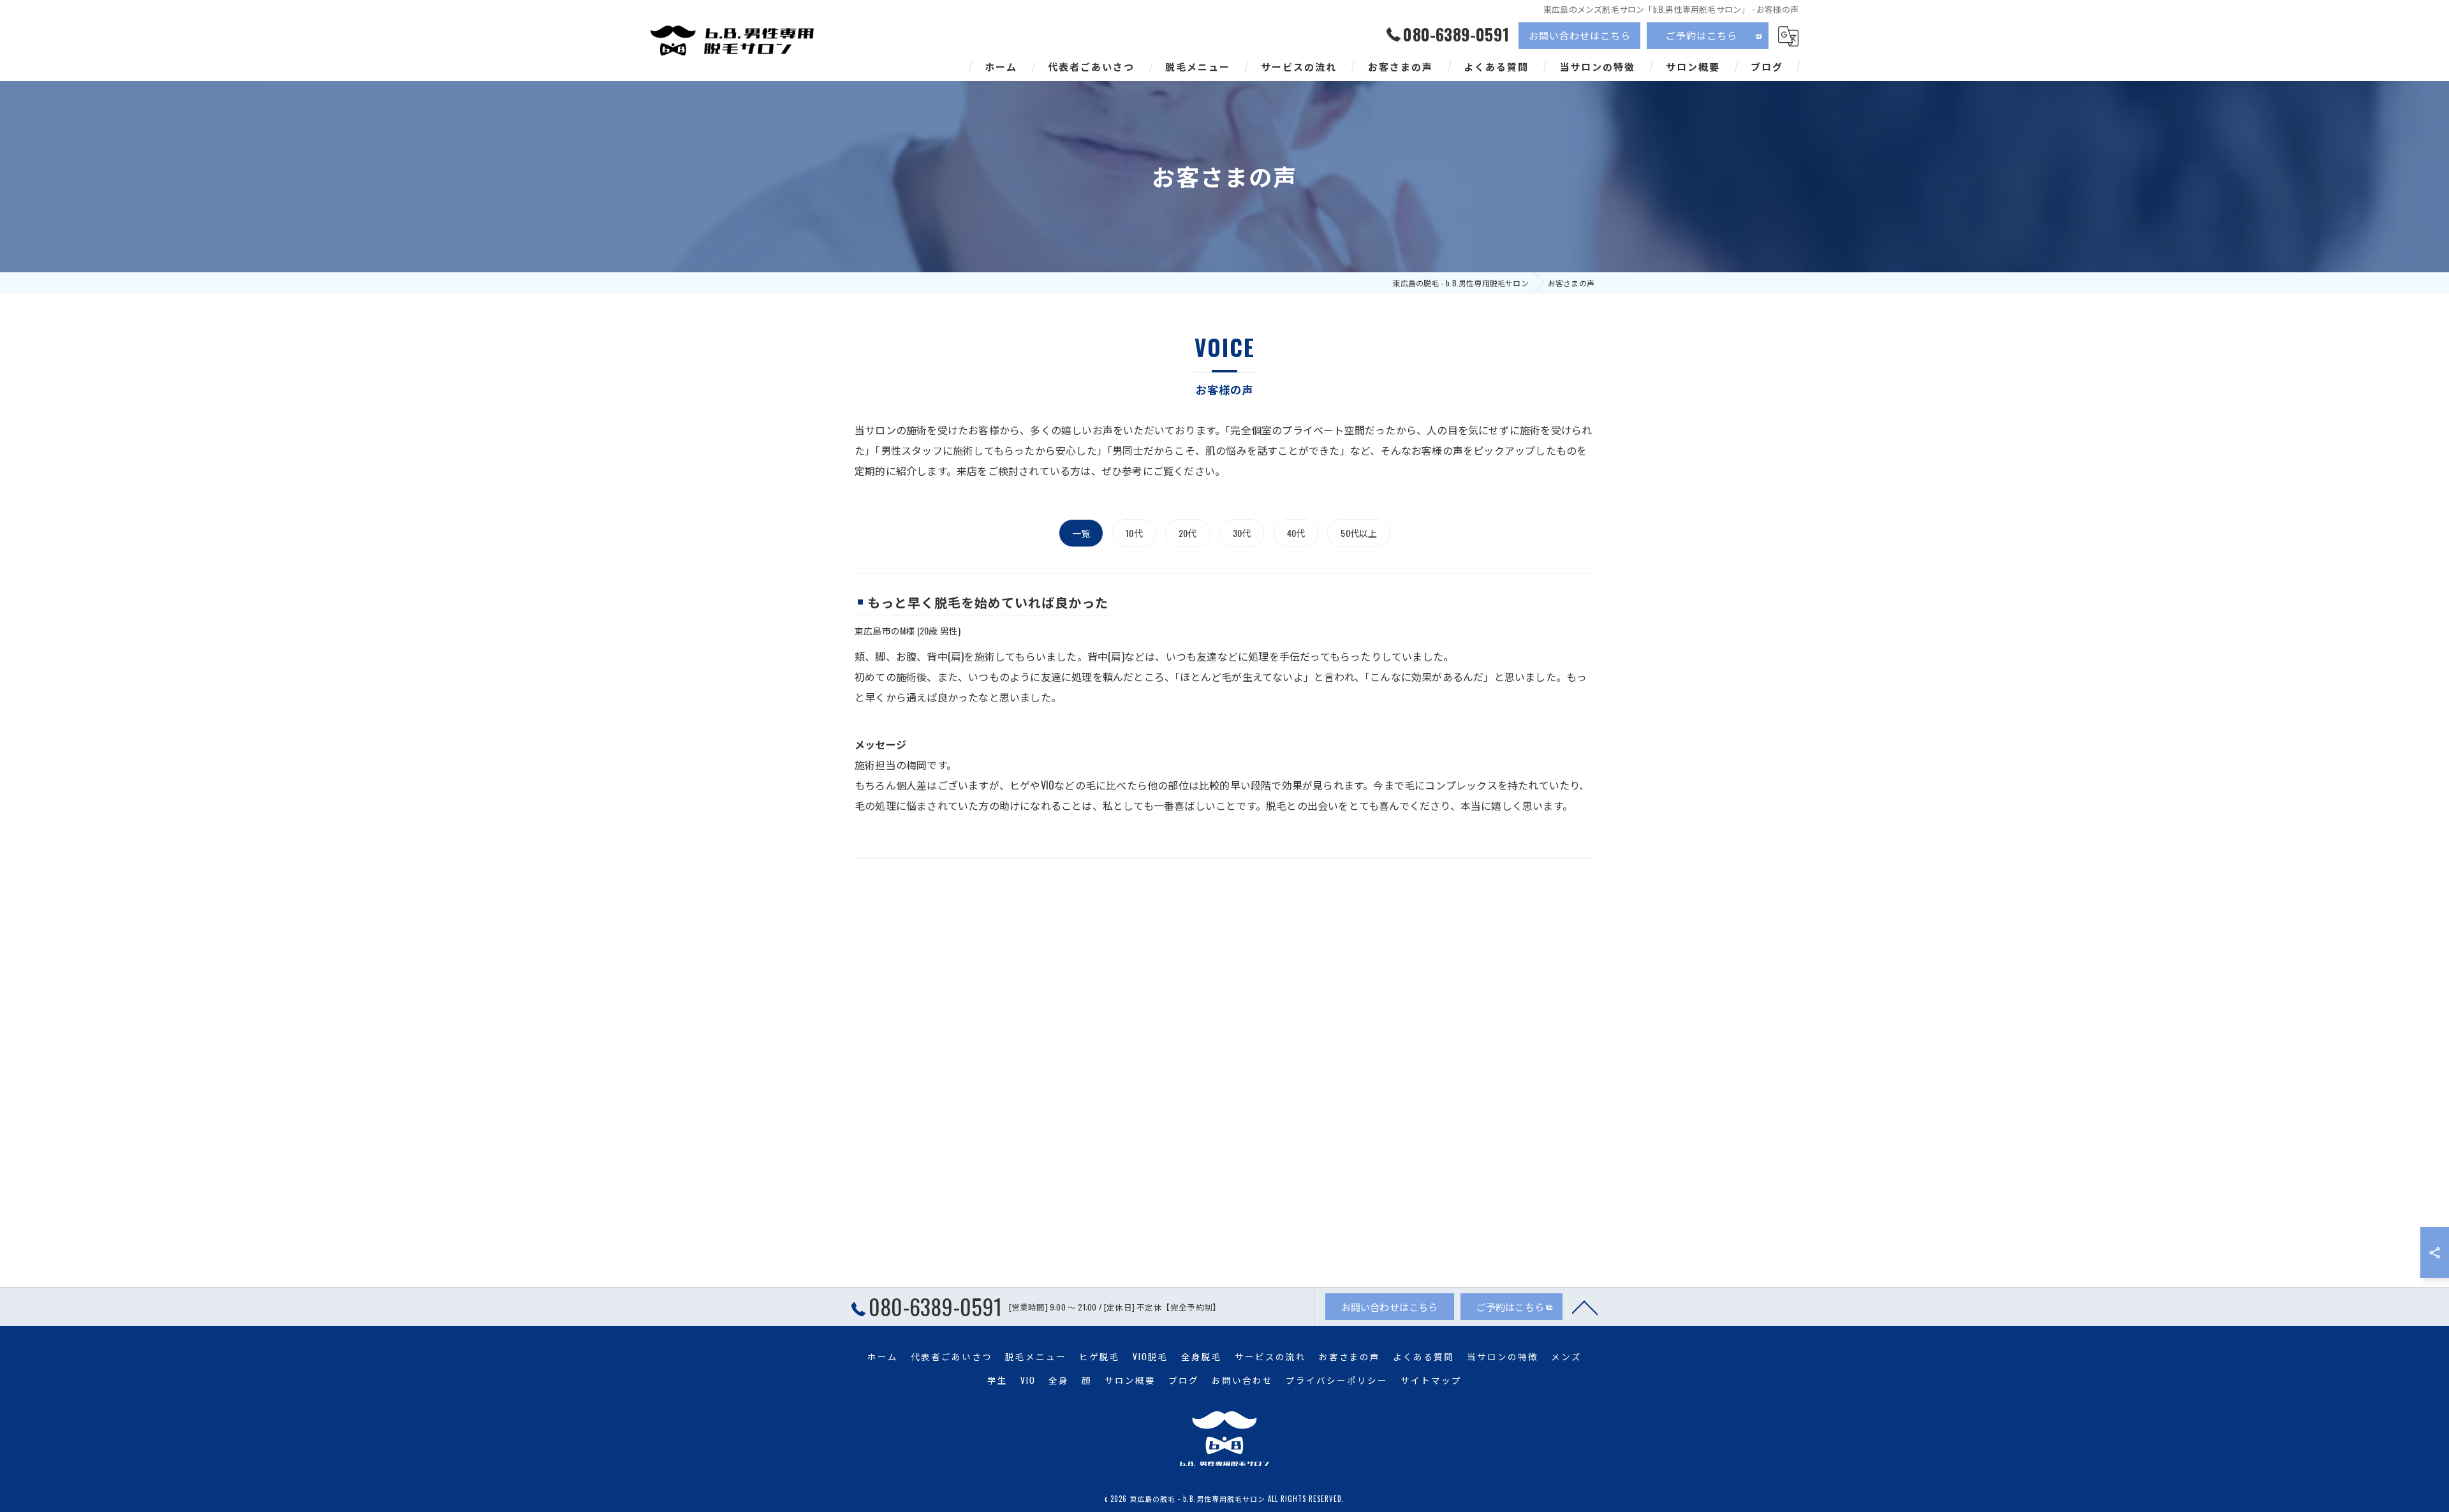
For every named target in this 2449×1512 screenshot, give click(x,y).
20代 (1188, 533)
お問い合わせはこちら (1580, 35)
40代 (1296, 533)
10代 (1134, 533)
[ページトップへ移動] (1585, 1307)
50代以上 (1359, 533)
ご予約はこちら (1702, 35)
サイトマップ (1431, 1380)
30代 (1242, 533)
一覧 (1081, 533)
